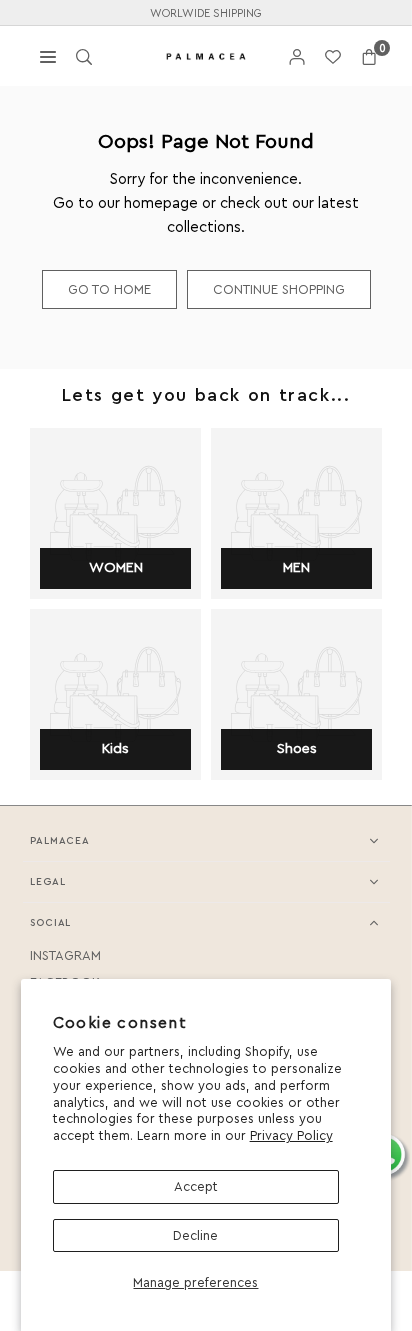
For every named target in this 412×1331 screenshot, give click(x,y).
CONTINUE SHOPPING (279, 289)
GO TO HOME (109, 289)
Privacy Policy (291, 1135)
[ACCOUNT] (297, 56)
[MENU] (48, 55)
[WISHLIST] (333, 56)
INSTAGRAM (65, 955)
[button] (369, 56)
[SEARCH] (84, 55)
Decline (195, 1235)
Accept (196, 1186)
